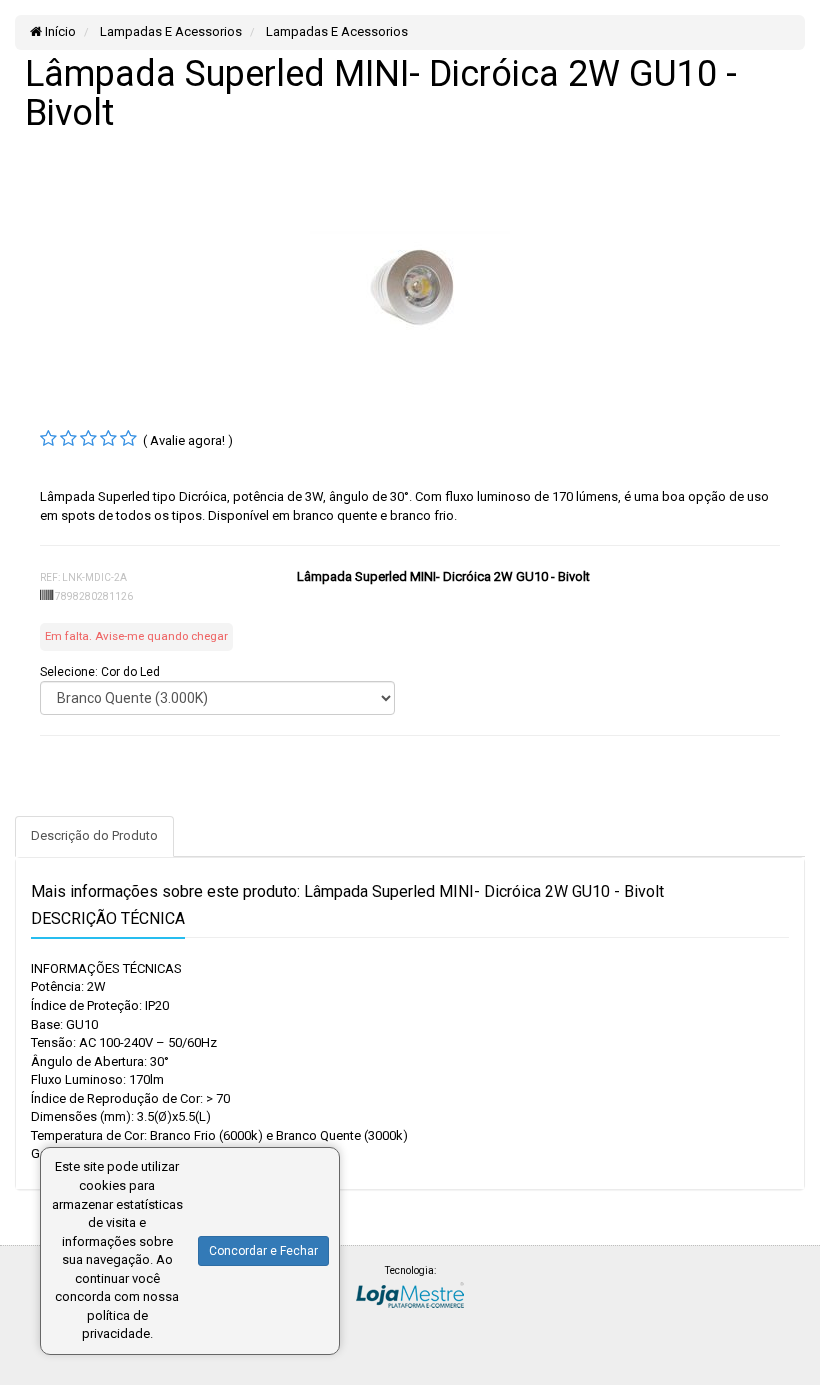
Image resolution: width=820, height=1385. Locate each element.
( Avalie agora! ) (188, 440)
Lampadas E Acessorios (169, 31)
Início (59, 31)
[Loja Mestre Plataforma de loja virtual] (410, 1293)
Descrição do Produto (94, 835)
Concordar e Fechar (263, 1251)
